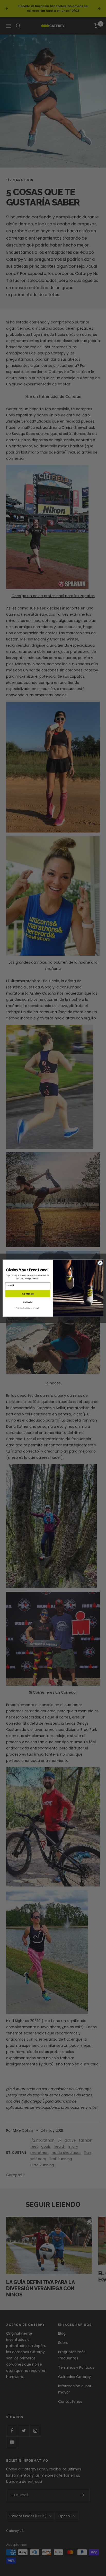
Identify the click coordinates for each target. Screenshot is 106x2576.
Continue (28, 1294)
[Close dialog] (100, 1263)
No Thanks (28, 1302)
